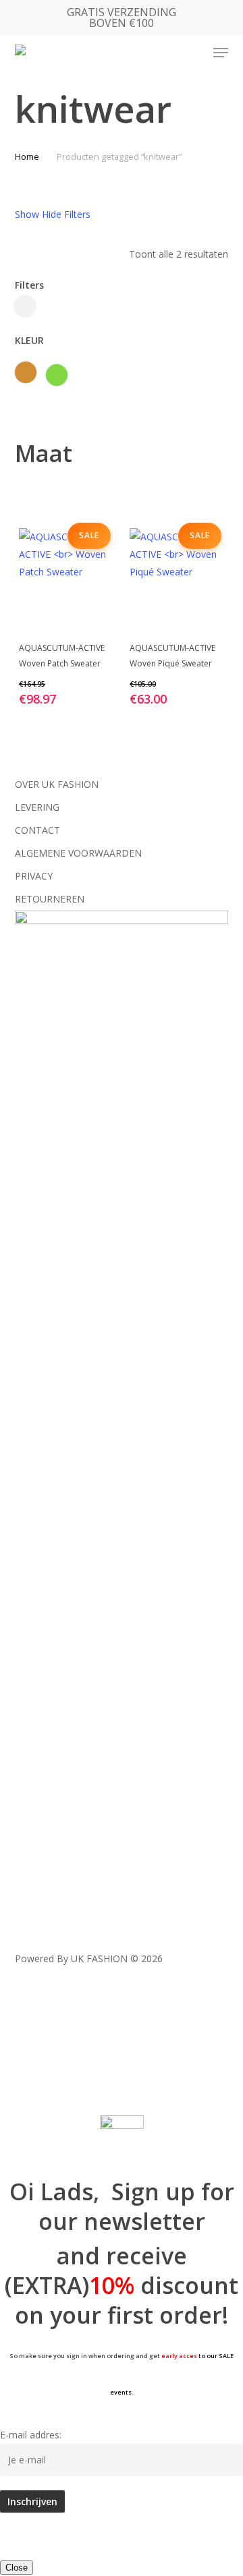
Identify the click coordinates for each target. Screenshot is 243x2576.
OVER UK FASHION (57, 784)
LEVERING (37, 807)
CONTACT (37, 830)
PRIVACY (34, 876)
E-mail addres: (31, 2435)
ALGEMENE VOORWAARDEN (78, 853)
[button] (221, 53)
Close (17, 2568)
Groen (57, 375)
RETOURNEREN (50, 899)
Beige (26, 372)
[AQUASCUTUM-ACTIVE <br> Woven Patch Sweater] (66, 579)
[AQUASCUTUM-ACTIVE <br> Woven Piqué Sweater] (177, 579)
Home (27, 156)
